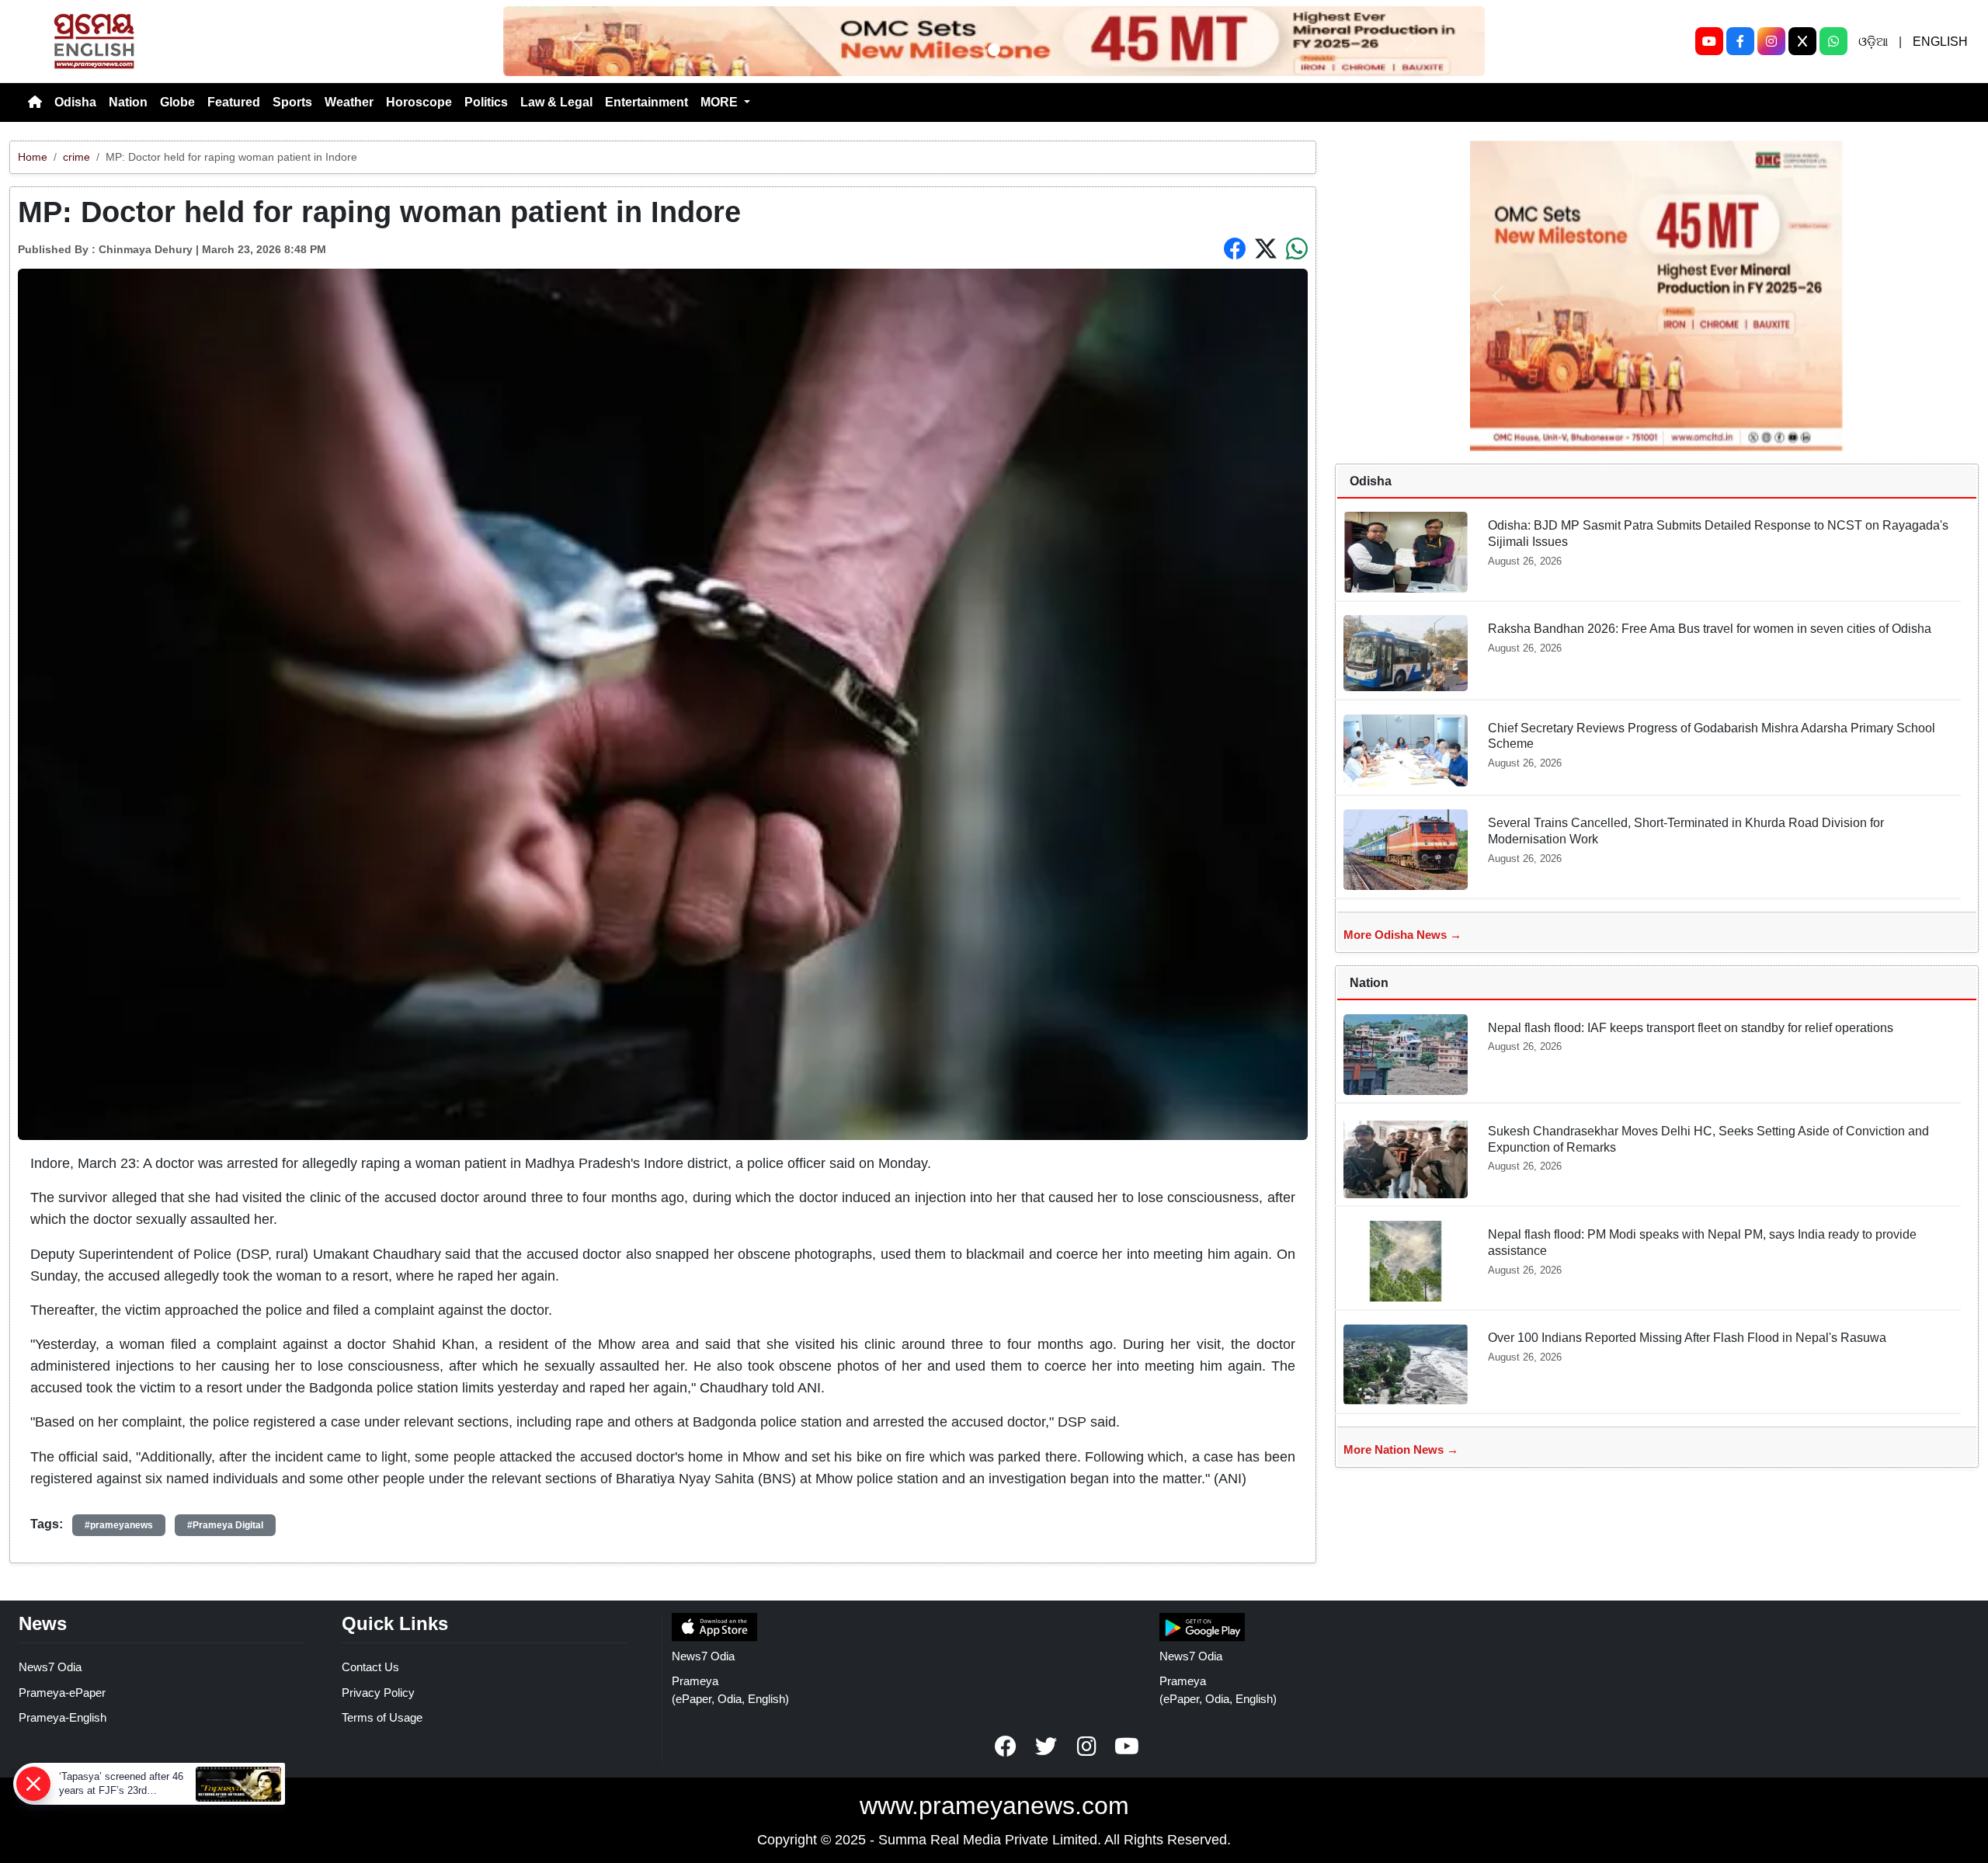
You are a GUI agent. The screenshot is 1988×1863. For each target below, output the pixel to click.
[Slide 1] (994, 50)
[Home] (35, 103)
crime (76, 157)
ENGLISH (1940, 42)
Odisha (75, 102)
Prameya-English (63, 1717)
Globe (177, 102)
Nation (128, 102)
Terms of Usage (382, 1717)
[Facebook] (1740, 41)
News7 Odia (50, 1667)
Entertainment (646, 102)
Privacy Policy (378, 1693)
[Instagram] (1771, 41)
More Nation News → (1401, 1449)
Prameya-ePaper (62, 1693)
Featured (234, 102)
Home (33, 157)
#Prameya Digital (225, 1525)
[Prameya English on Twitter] (1046, 1747)
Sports (292, 102)
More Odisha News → (1402, 935)
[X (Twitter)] (1802, 41)
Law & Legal (556, 102)
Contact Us (370, 1667)
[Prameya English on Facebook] (1006, 1747)
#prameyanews (119, 1525)
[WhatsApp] (1833, 41)
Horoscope (419, 102)
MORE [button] (721, 102)
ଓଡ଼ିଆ (1873, 42)
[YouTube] (1709, 41)
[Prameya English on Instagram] (1086, 1747)
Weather (349, 102)
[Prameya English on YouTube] (1127, 1747)
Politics (486, 102)
